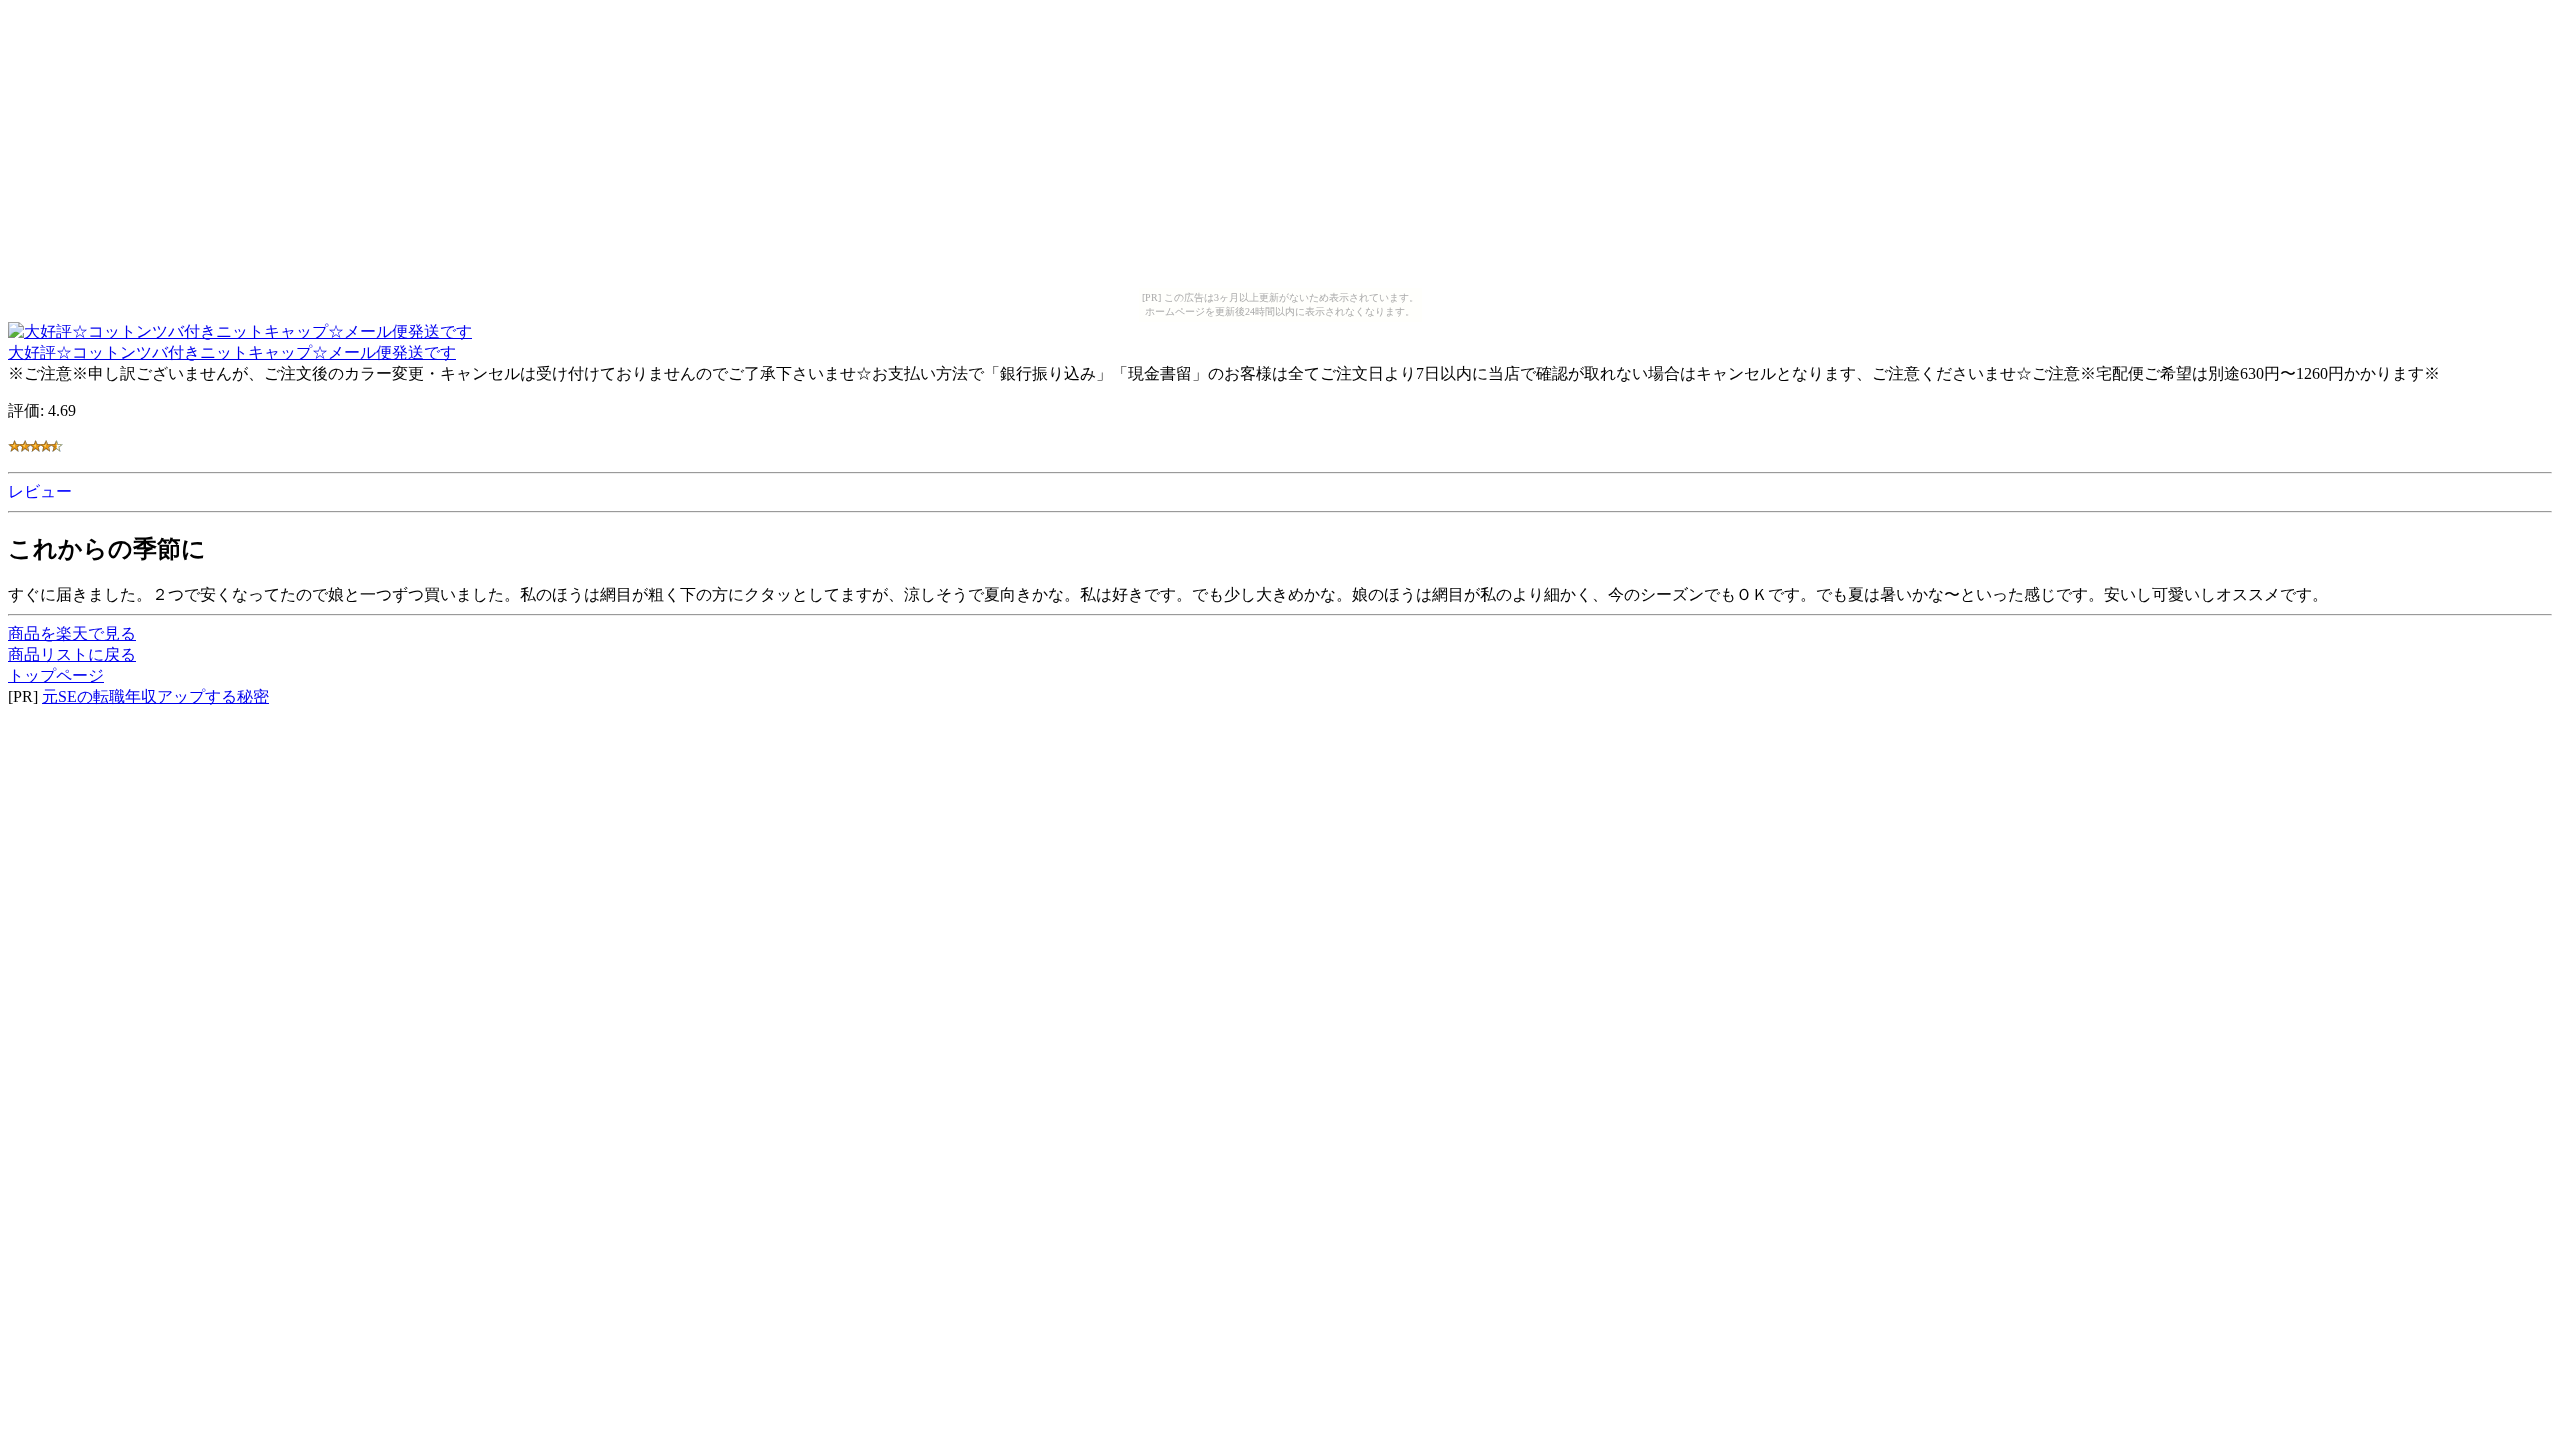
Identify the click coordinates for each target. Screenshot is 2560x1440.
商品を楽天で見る (72, 633)
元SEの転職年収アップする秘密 (155, 696)
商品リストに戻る (72, 654)
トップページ (56, 675)
